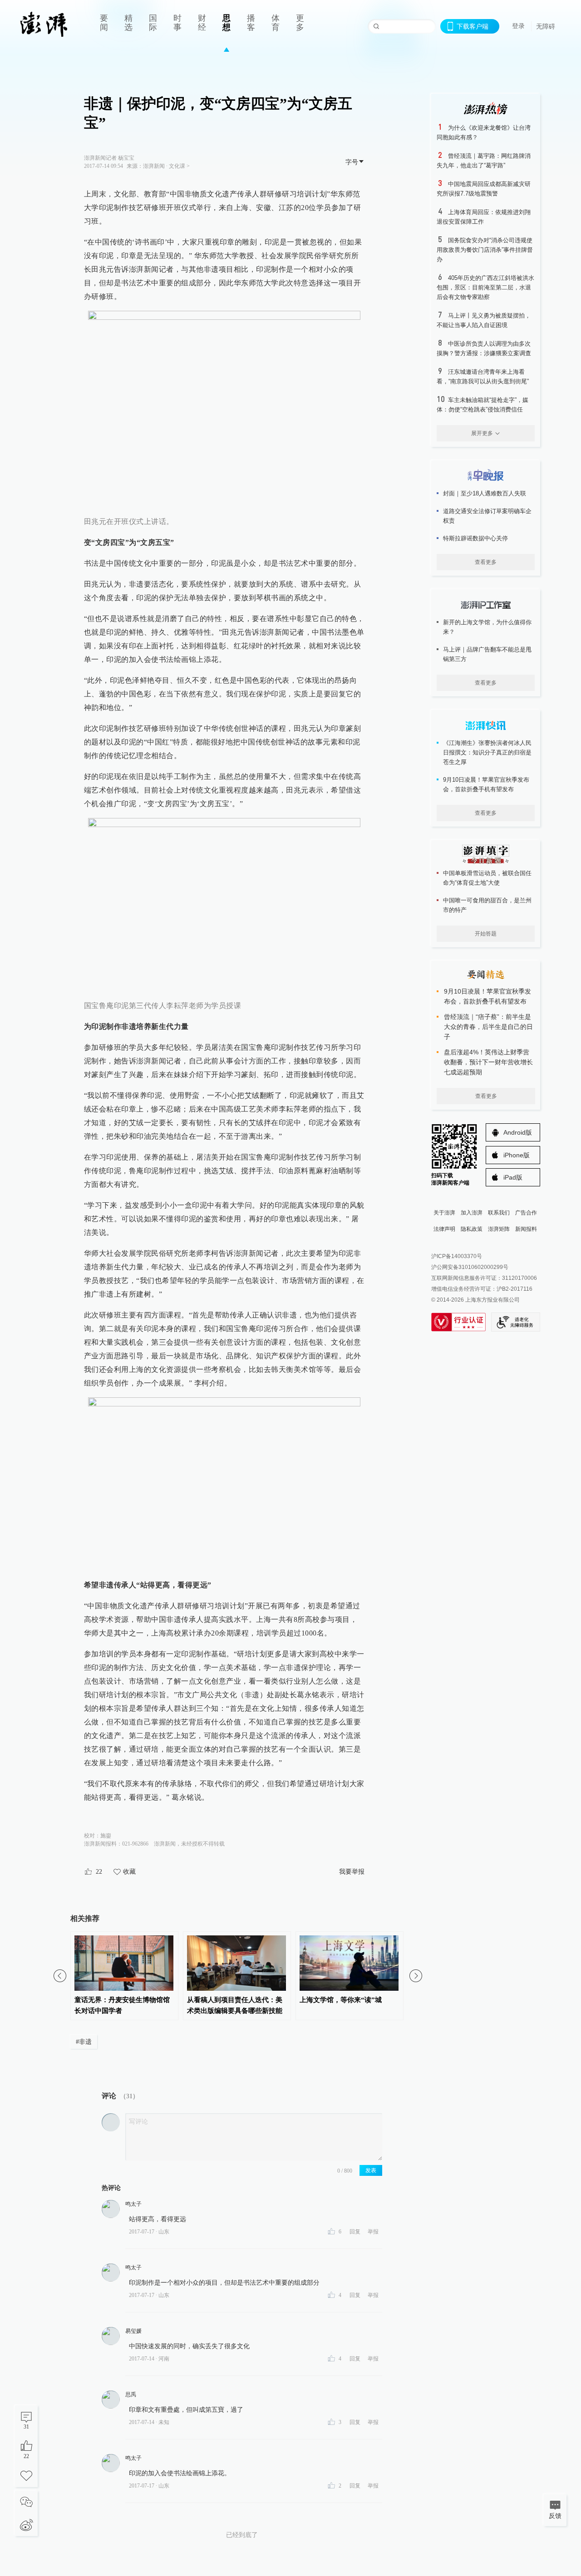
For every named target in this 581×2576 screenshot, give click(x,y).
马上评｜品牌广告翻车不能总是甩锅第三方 (487, 654)
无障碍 (546, 26)
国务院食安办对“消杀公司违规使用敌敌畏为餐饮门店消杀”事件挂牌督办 (485, 250)
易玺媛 (133, 2331)
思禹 (131, 2395)
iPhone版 (517, 1155)
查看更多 (486, 562)
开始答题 (486, 934)
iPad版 (513, 1177)
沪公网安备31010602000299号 (470, 1267)
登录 (518, 26)
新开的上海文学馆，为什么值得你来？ (487, 627)
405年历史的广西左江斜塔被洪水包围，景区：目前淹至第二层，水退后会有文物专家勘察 (485, 287)
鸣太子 (133, 2204)
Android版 (518, 1132)
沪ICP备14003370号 (457, 1256)
